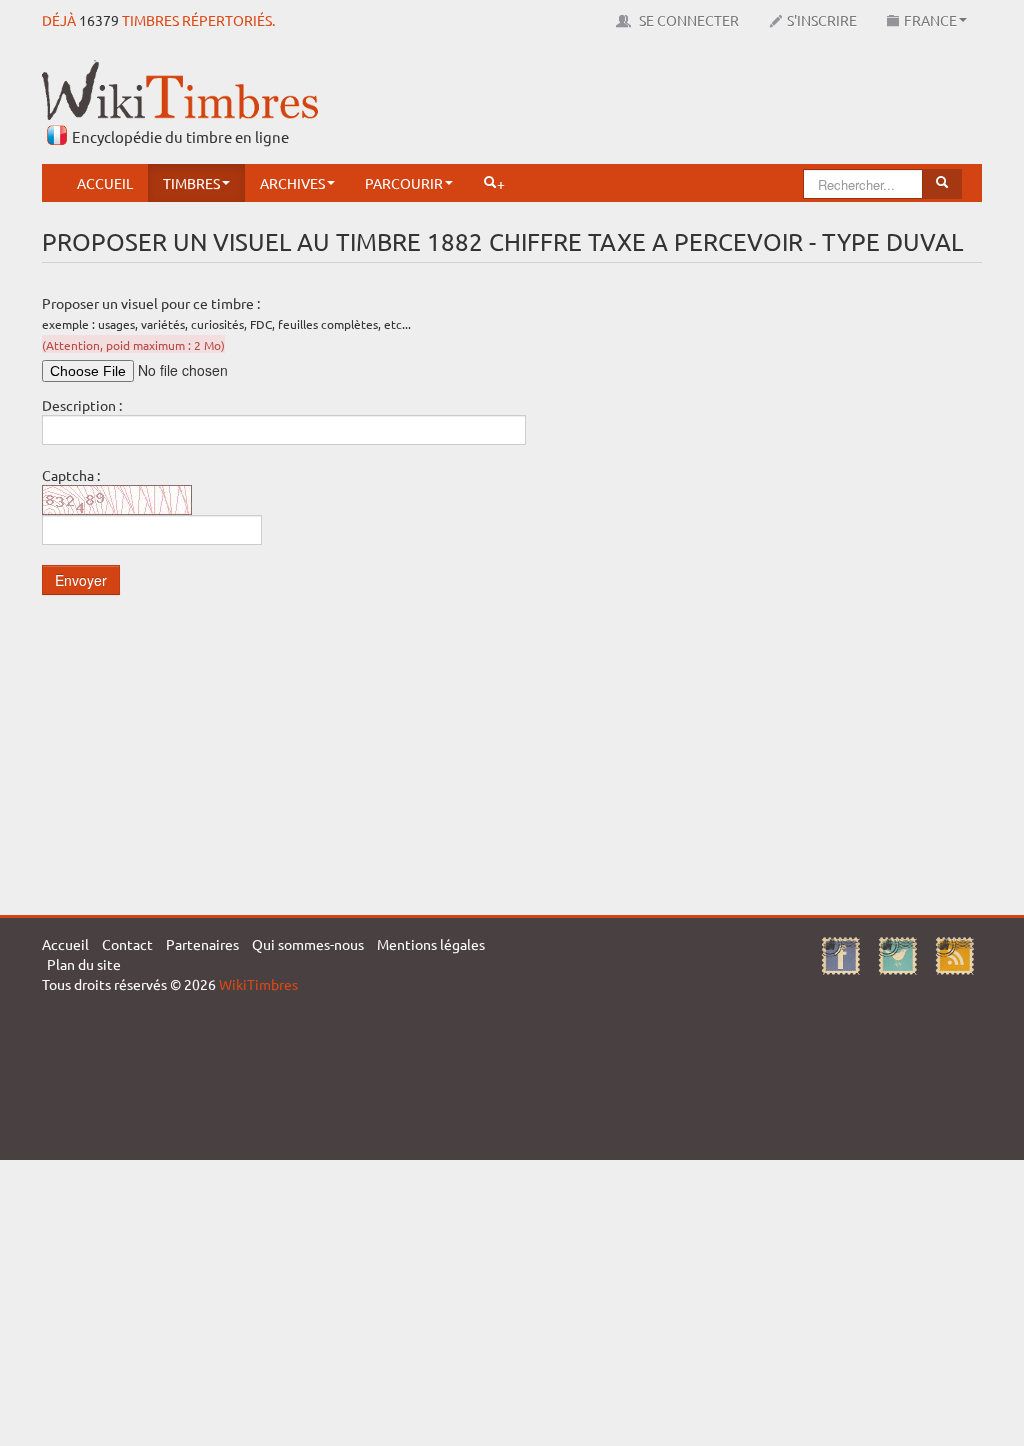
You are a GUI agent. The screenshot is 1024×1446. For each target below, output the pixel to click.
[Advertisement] (618, 105)
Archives (292, 183)
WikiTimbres (258, 984)
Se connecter (687, 20)
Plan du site (84, 964)
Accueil (105, 183)
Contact (127, 944)
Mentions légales (431, 944)
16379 (99, 20)
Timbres (191, 183)
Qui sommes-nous (308, 944)
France (930, 20)
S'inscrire (822, 20)
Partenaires (202, 944)
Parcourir (404, 183)
